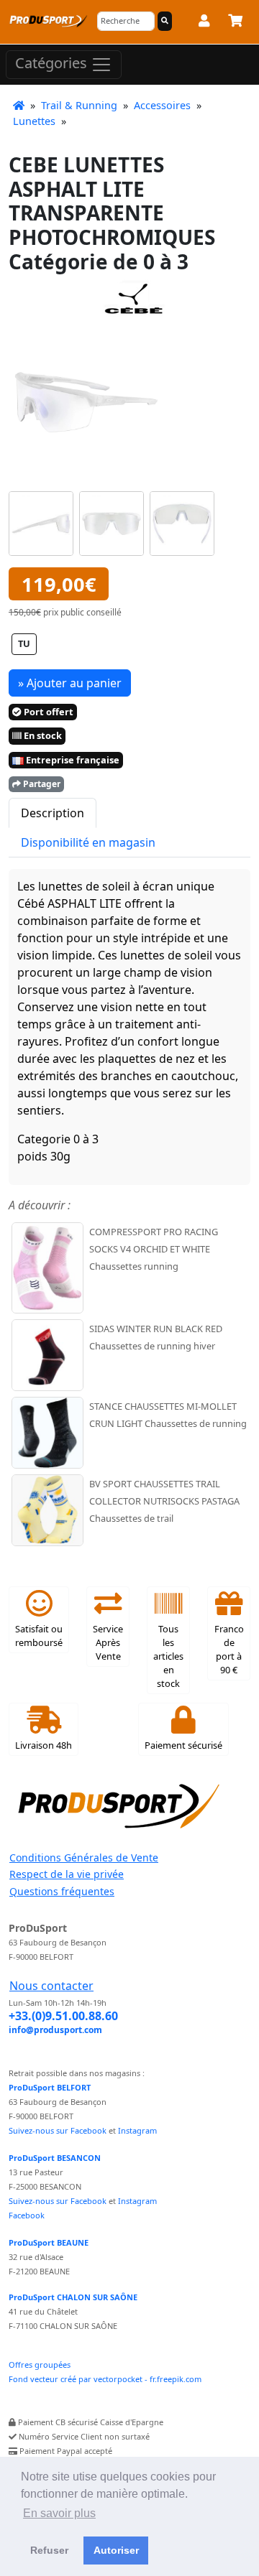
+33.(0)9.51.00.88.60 (63, 2016)
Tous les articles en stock (168, 1656)
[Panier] (235, 23)
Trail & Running (79, 105)
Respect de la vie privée (67, 1874)
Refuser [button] (49, 2550)
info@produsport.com (55, 2030)
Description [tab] (53, 813)
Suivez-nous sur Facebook (58, 2130)
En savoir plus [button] (59, 2513)
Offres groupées (40, 2365)
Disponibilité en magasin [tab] (88, 842)
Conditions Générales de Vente (84, 1857)
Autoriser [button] (116, 2550)
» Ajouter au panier (70, 683)
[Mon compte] (204, 23)
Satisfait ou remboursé (39, 1636)
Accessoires (162, 105)
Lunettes (34, 121)
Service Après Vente (108, 1642)
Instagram (137, 2130)
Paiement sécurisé (183, 1745)
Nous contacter (51, 1986)
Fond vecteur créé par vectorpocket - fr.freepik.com (105, 2379)
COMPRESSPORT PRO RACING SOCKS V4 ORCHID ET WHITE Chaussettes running (154, 1249)
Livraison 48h (44, 1745)
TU (24, 643)
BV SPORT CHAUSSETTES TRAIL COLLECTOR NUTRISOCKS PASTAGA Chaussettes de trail (164, 1501)
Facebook (27, 2215)
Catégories (53, 63)
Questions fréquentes (62, 1891)
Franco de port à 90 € (229, 1650)
